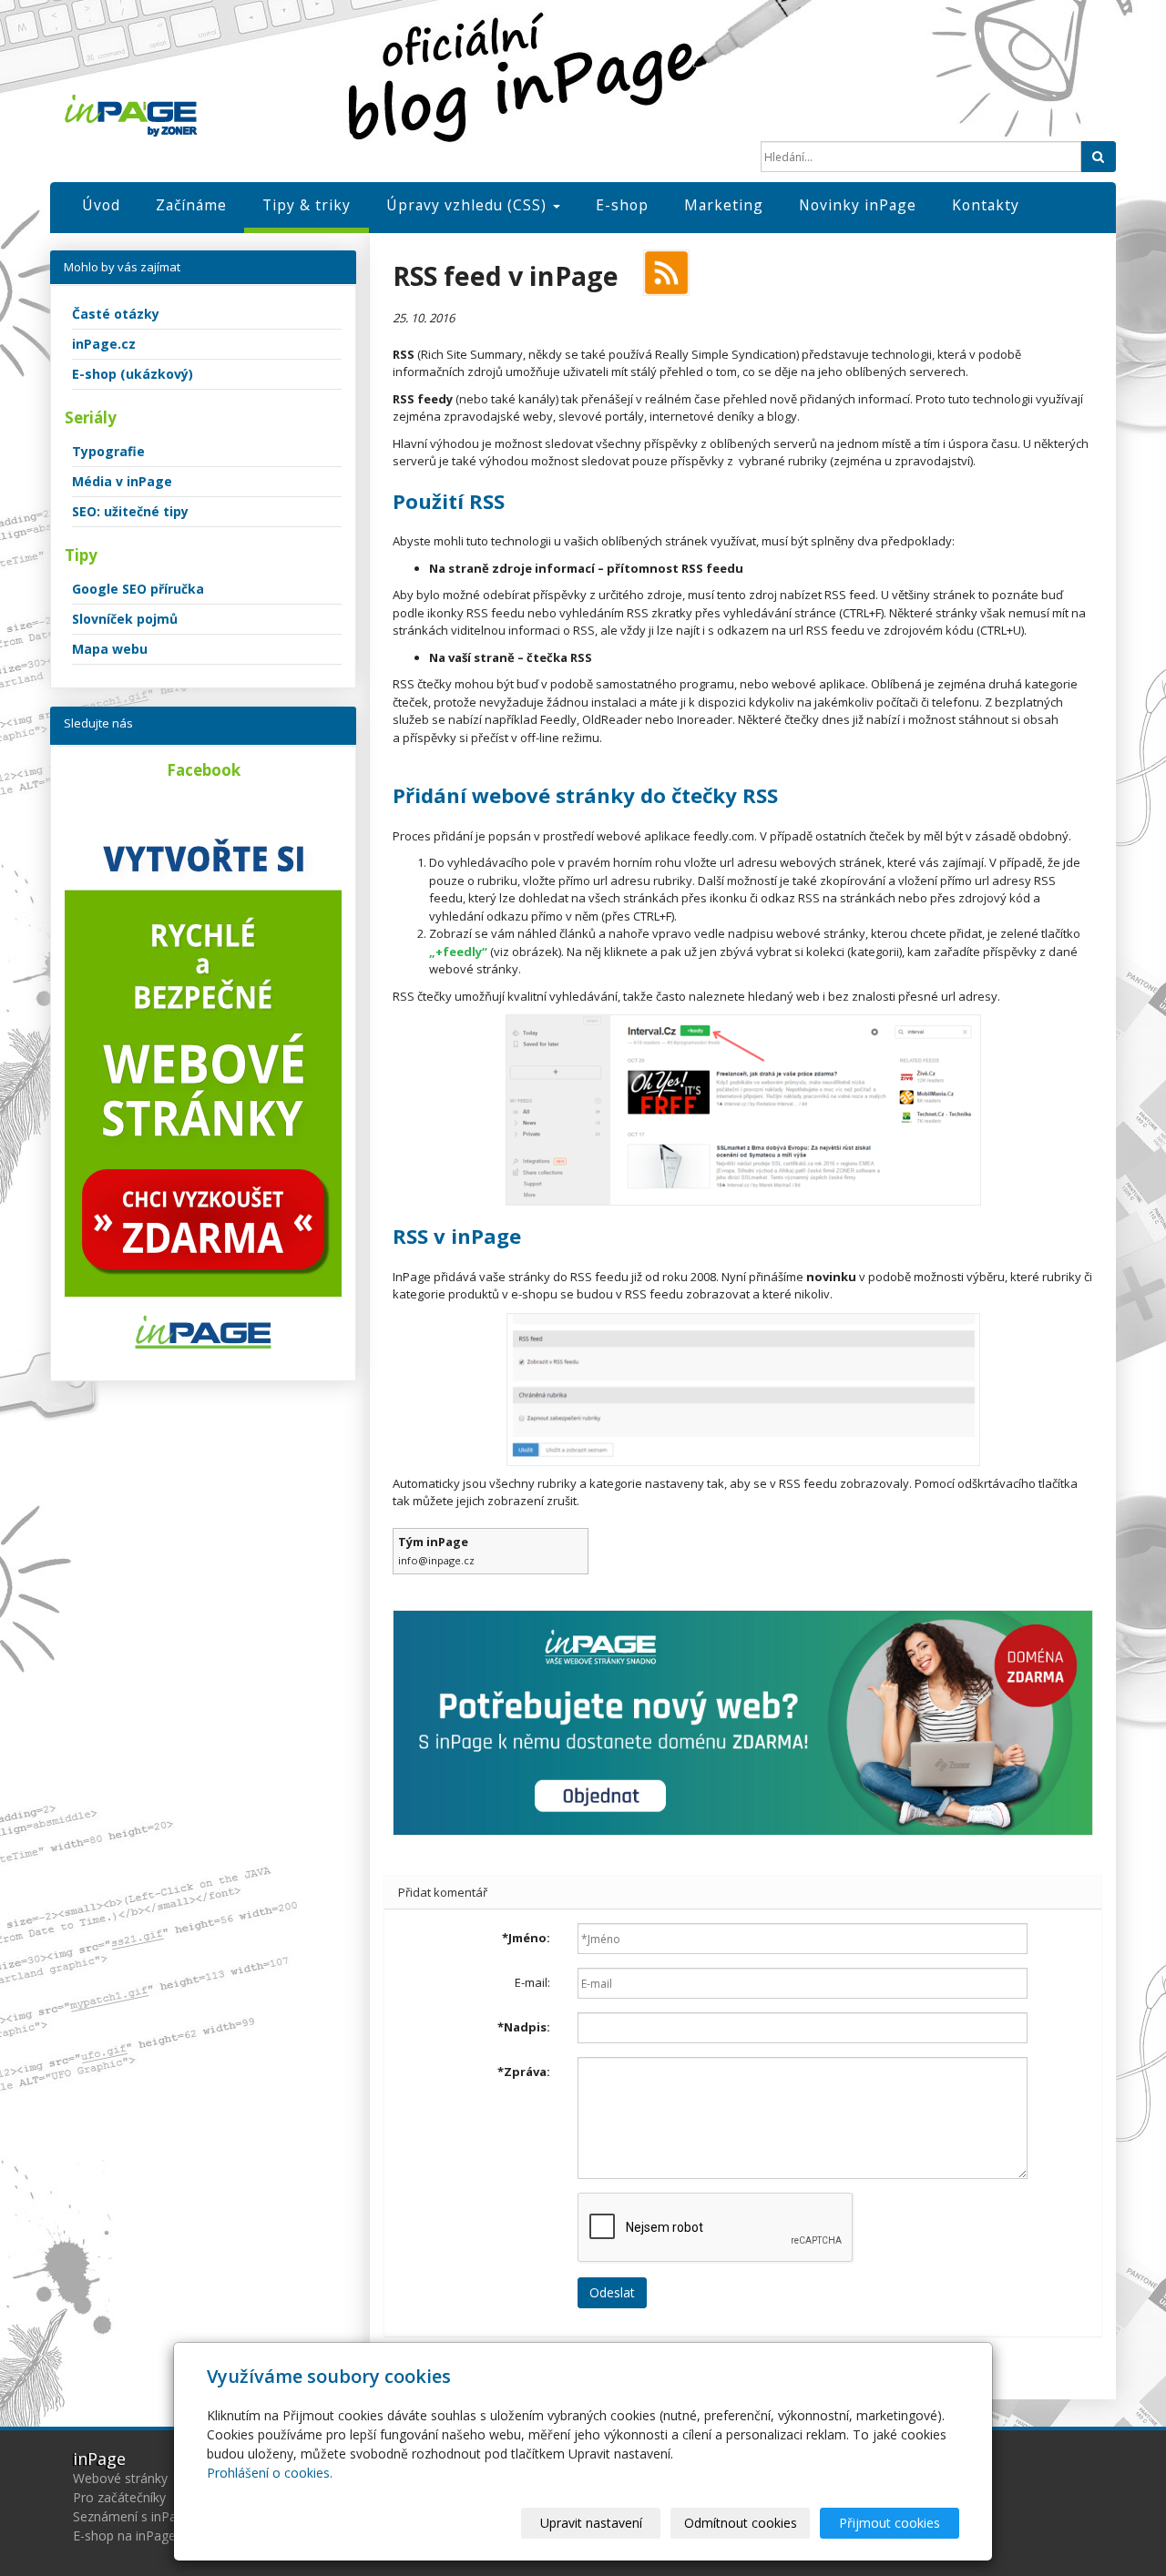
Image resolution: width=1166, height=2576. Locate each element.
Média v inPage (122, 481)
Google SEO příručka (138, 589)
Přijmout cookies (890, 2523)
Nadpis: (524, 2027)
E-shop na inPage (124, 2535)
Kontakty (986, 205)
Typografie (108, 451)
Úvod (101, 205)
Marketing (724, 205)
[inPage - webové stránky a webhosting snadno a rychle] (228, 116)
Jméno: (526, 1938)
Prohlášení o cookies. (270, 2473)
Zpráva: (524, 2072)
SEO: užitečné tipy (130, 511)
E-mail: (532, 1982)
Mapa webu (110, 649)
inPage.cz (104, 344)
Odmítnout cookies (741, 2523)
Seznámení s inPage (132, 2516)
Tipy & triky (307, 205)
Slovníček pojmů (125, 619)
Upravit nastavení (591, 2523)
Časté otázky (116, 314)
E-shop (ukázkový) (133, 374)
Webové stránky (120, 2478)
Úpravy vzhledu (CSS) (469, 205)
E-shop (622, 205)
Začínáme (191, 205)
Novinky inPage (858, 205)
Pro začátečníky (119, 2497)
